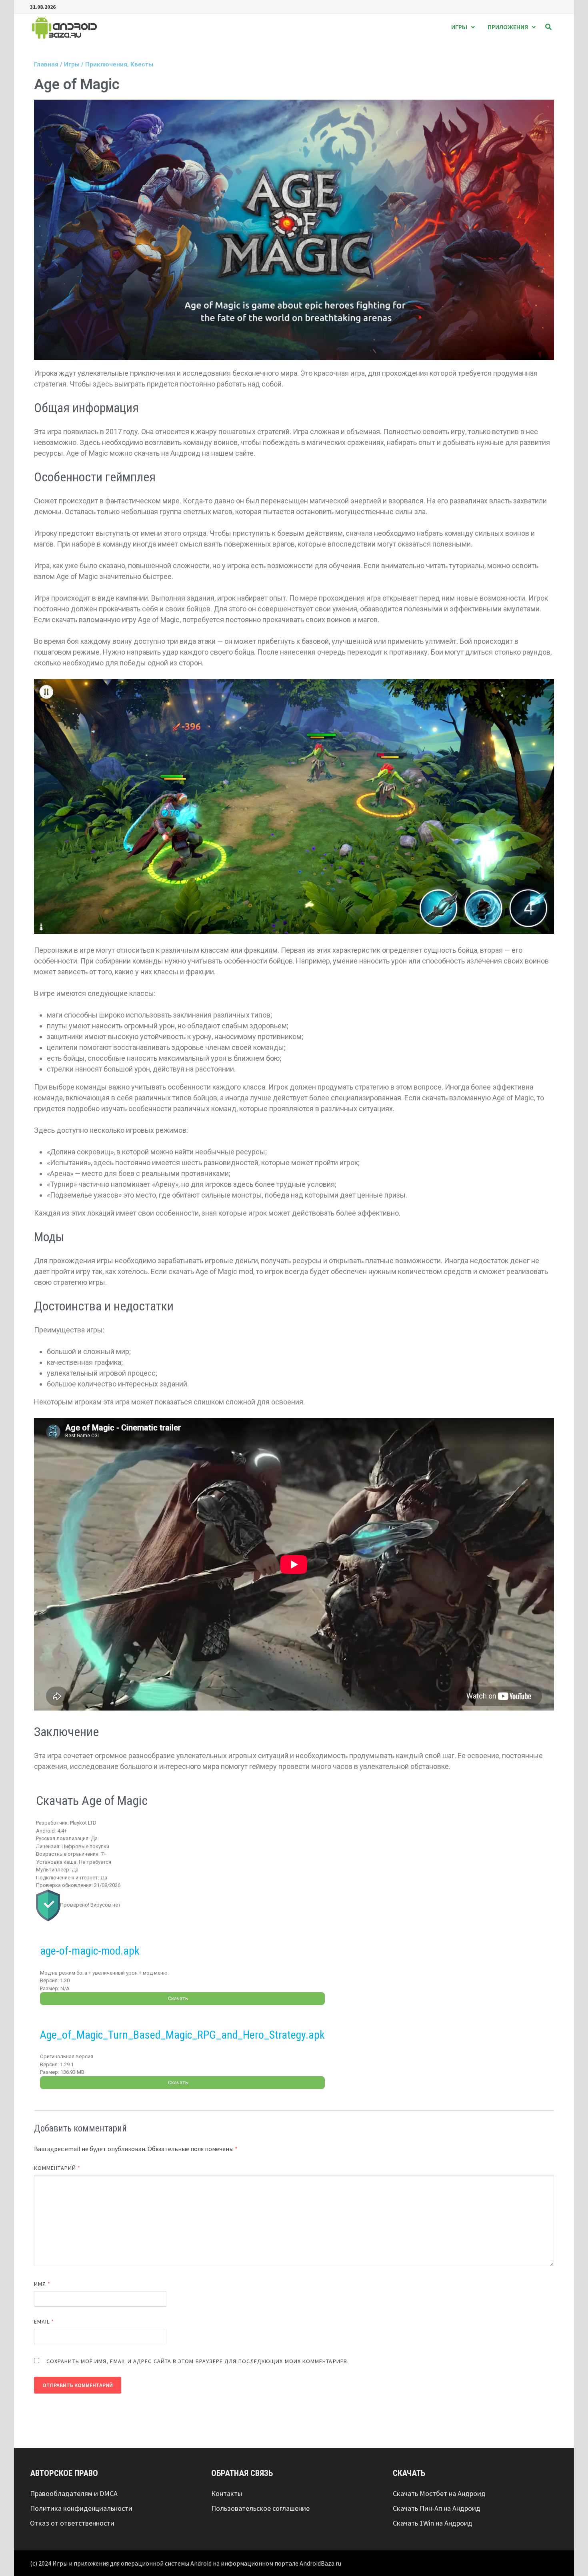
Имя (42, 2284)
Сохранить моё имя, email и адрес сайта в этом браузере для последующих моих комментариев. (198, 2361)
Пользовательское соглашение (260, 2508)
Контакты (227, 2493)
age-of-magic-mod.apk (90, 1951)
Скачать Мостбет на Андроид (439, 2493)
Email (44, 2322)
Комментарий (57, 2168)
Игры (459, 27)
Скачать (178, 1998)
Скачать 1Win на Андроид (433, 2523)
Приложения (508, 27)
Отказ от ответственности (72, 2523)
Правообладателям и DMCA (74, 2493)
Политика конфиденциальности (81, 2508)
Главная (46, 64)
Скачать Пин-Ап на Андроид (437, 2508)
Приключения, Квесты (119, 64)
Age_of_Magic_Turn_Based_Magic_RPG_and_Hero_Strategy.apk (182, 2035)
